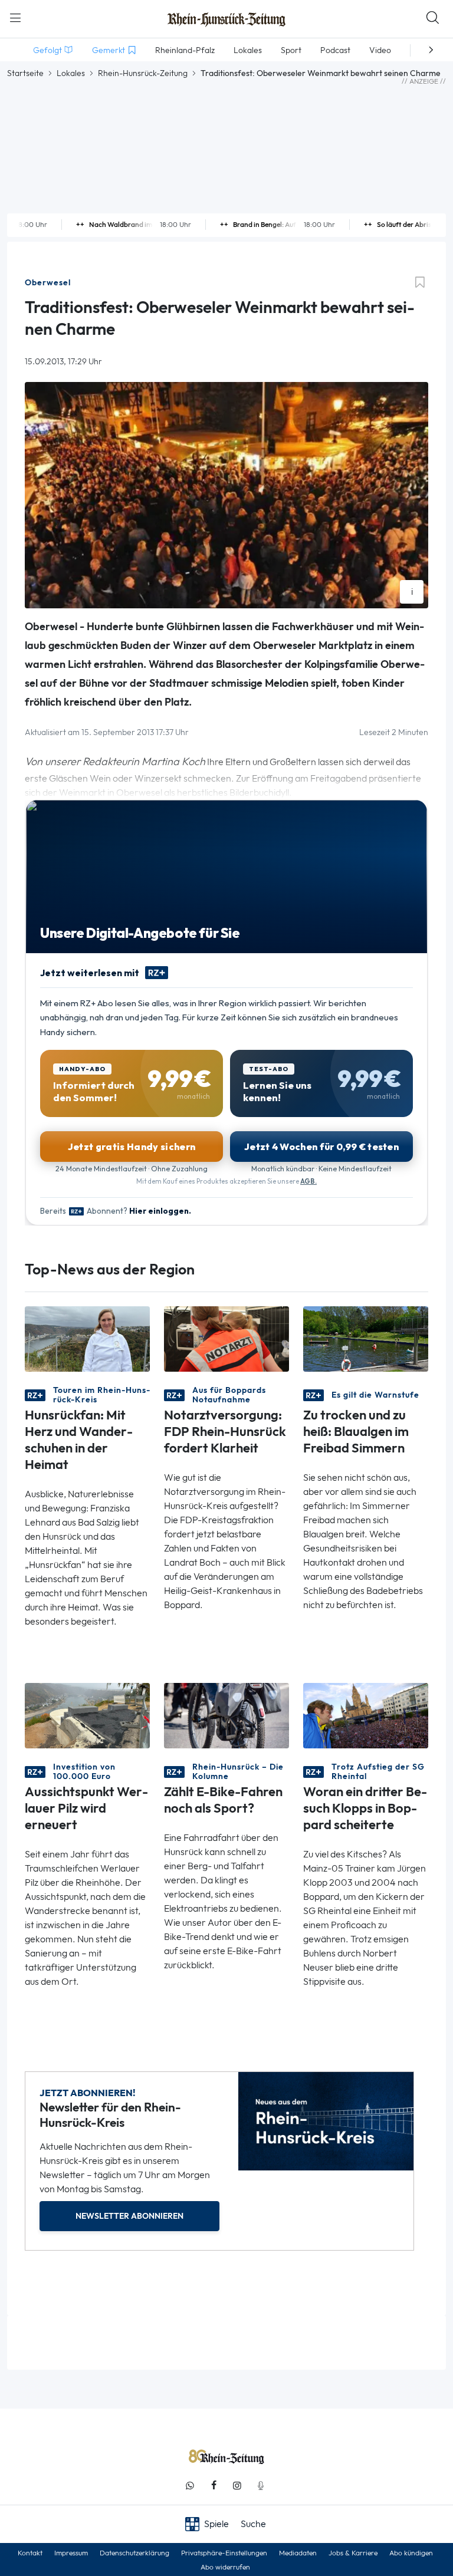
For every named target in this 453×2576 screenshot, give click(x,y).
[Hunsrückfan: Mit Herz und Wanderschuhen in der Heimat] (87, 1338)
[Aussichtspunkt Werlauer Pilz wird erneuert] (87, 1714)
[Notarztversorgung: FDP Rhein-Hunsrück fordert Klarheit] (226, 1338)
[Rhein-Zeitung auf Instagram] (237, 2486)
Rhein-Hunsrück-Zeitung (143, 73)
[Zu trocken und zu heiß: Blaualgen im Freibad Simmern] (366, 1338)
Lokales (71, 73)
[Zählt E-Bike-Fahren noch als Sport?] (226, 1714)
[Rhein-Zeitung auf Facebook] (214, 2486)
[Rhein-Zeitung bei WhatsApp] (190, 2486)
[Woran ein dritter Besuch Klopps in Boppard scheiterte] (366, 1714)
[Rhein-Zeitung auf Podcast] (261, 2486)
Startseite (25, 73)
